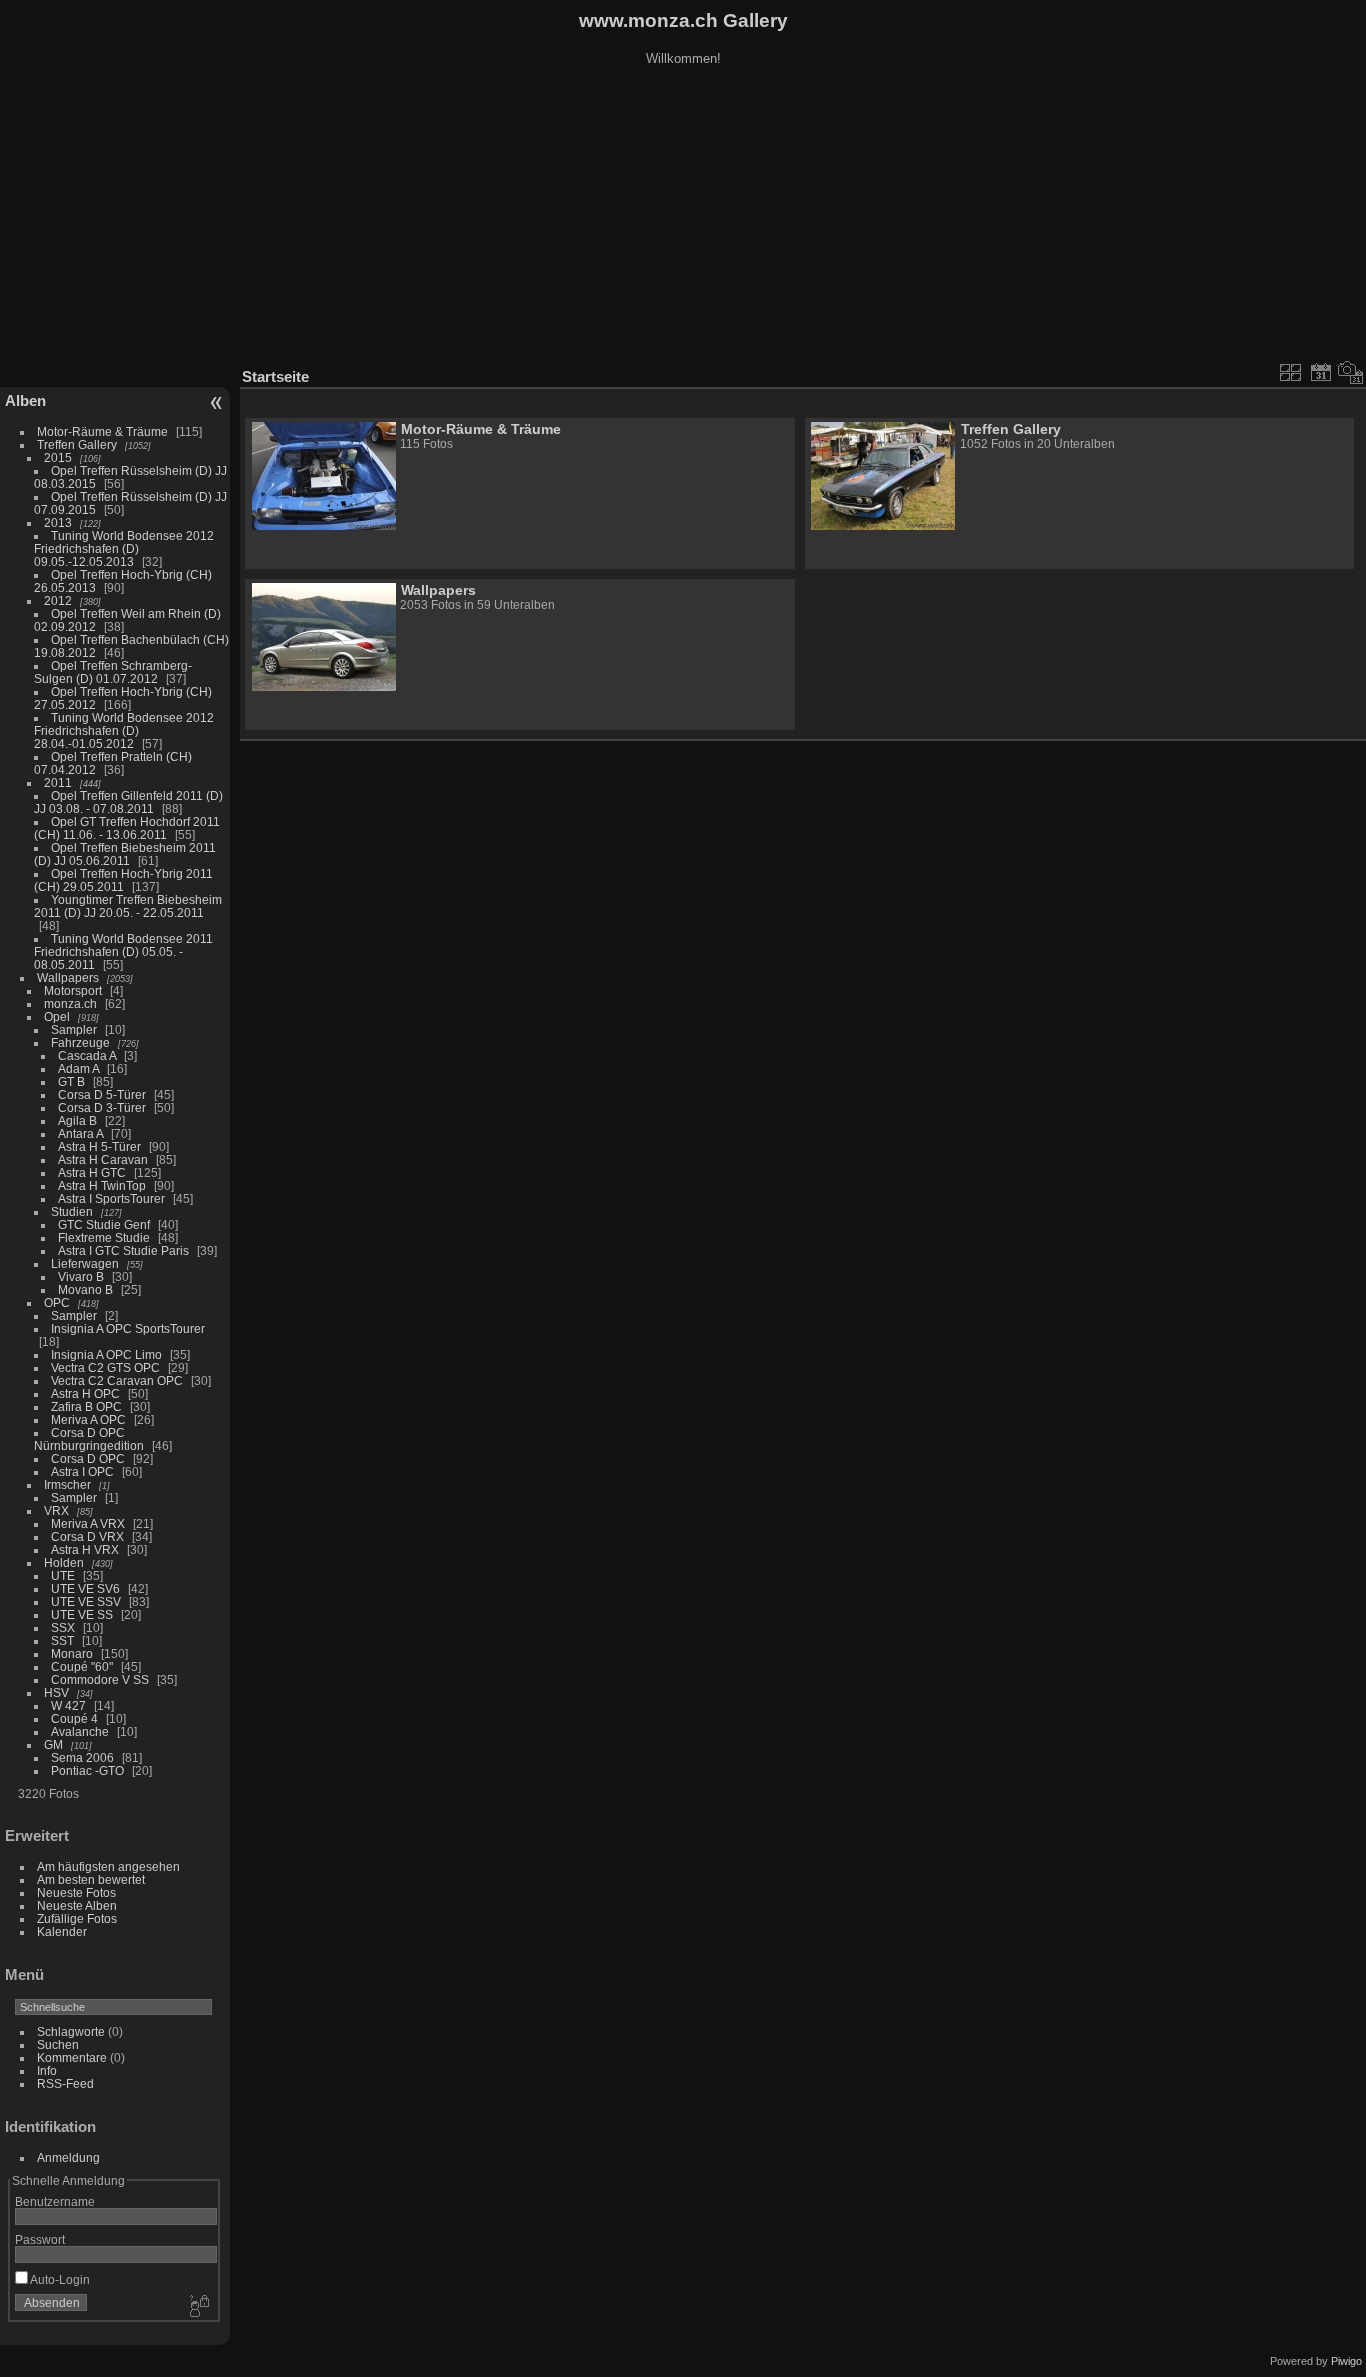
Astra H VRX (85, 1549)
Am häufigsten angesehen (108, 1866)
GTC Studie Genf (104, 1224)
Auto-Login (59, 2279)
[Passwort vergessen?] (198, 2307)
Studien (72, 1211)
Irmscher (67, 1484)
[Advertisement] (683, 219)
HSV (56, 1692)
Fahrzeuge (80, 1042)
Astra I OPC (82, 1471)
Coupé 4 (74, 1718)
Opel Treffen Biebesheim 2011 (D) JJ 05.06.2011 (125, 854)
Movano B (85, 1289)
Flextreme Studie (104, 1237)
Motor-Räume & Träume (102, 431)
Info (47, 2070)
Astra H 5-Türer (99, 1146)
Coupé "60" (82, 1666)
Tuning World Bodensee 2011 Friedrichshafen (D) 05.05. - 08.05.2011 (123, 951)
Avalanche (80, 1731)
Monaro (72, 1653)
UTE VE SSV (86, 1601)
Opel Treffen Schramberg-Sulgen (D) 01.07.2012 (113, 672)
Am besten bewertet (91, 1879)
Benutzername (55, 2201)
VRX (56, 1510)
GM (53, 1744)
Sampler (74, 1029)
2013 (58, 522)
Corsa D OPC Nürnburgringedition (89, 1439)
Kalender (62, 1931)
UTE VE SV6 (85, 1588)
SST (62, 1640)
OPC (57, 1302)
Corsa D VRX (87, 1536)
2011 (58, 782)
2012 (58, 600)
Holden (64, 1562)
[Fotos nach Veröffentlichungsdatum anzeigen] (1321, 372)
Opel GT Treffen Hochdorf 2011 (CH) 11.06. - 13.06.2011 (127, 828)
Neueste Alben (77, 1905)
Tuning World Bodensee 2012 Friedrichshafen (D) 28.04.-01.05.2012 (124, 730)
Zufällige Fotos (77, 1918)
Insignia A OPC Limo (106, 1354)
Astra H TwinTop (102, 1185)
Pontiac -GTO (87, 1770)
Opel (57, 1016)
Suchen (58, 2044)
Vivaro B (81, 1276)
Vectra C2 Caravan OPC (117, 1380)
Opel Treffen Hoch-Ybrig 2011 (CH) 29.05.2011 (123, 880)
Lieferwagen (85, 1263)
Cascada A (87, 1055)
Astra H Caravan (103, 1159)
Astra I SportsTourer (111, 1198)
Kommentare (72, 2057)
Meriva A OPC (88, 1419)
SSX (63, 1627)
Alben (25, 400)
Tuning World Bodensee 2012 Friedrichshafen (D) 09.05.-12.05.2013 (124, 548)
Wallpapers (68, 977)
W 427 (68, 1705)
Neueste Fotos (76, 1892)
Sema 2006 (82, 1757)
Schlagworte (71, 2031)
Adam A (78, 1068)
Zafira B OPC (86, 1406)
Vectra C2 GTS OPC (105, 1367)
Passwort (40, 2239)
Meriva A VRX (88, 1523)
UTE (63, 1575)
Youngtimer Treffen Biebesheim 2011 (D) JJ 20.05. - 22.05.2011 (128, 906)
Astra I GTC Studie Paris (123, 1250)
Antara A (80, 1133)
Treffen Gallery (77, 444)
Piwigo (1346, 2361)
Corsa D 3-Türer (102, 1107)
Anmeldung (68, 2157)
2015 (58, 457)
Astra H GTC (92, 1172)
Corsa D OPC (88, 1458)
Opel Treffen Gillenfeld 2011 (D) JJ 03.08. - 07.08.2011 (128, 802)
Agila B (77, 1120)
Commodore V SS (100, 1679)
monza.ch (70, 1003)
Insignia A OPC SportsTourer (128, 1328)
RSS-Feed (65, 2083)
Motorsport (73, 990)
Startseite (275, 376)
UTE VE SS (82, 1614)
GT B (71, 1081)
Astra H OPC (85, 1393)
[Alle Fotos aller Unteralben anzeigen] (1291, 372)
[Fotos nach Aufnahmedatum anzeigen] (1351, 372)
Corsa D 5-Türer (102, 1094)
